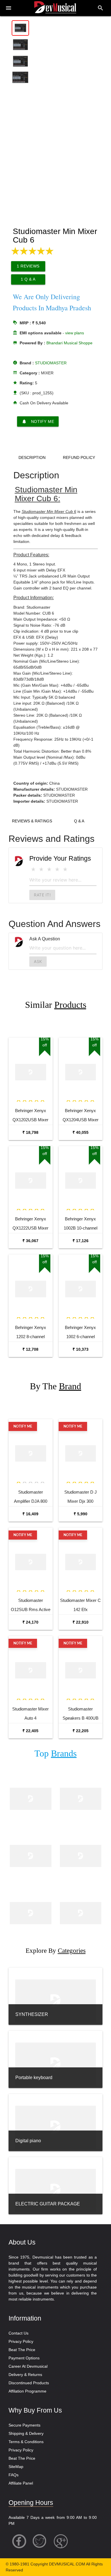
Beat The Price (22, 2350)
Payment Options (24, 2358)
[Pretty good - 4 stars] (57, 869)
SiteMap (16, 2467)
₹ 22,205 (81, 1731)
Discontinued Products (29, 2383)
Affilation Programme (27, 2391)
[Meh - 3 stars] (49, 869)
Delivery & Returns (25, 2375)
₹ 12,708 (30, 1349)
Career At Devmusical (28, 2366)
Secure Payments (24, 2425)
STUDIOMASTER (51, 363)
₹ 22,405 (30, 1731)
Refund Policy (79, 457)
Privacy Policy (21, 2341)
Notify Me (38, 421)
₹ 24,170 (30, 1622)
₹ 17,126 (81, 1241)
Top (55, 1753)
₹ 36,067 (30, 1241)
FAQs (14, 2475)
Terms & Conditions (26, 2442)
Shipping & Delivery (26, 2433)
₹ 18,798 (30, 1132)
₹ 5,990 (81, 1514)
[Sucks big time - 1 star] (33, 869)
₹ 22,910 (81, 1622)
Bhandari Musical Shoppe (69, 343)
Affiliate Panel (21, 2483)
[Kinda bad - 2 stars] (41, 869)
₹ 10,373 (81, 1349)
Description (32, 457)
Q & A (79, 821)
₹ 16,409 (30, 1514)
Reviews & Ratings (32, 821)
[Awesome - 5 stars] (65, 869)
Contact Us (18, 2333)
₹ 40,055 (81, 1132)
